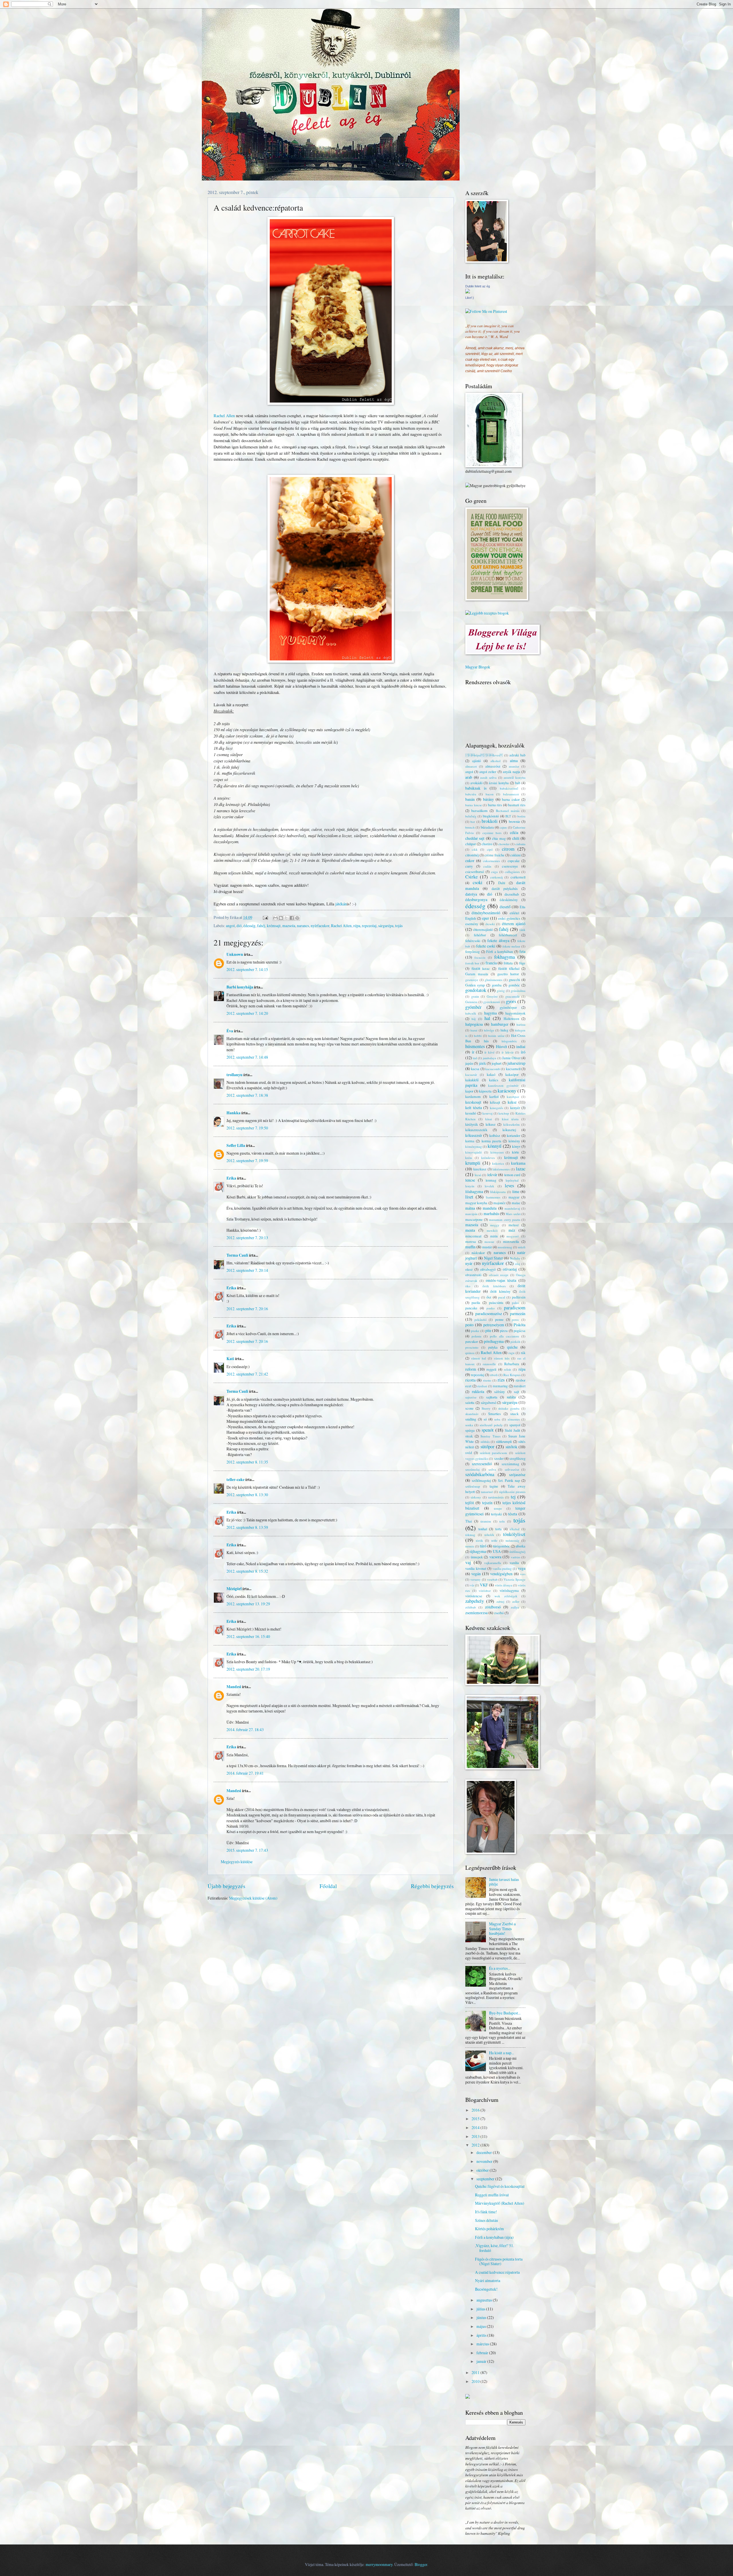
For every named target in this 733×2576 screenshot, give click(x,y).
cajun (503, 827)
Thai (469, 1521)
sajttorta (492, 1397)
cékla (514, 832)
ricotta (470, 1380)
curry (469, 866)
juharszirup (516, 1063)
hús (486, 1041)
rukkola (478, 1391)
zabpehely (475, 1601)
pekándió (481, 1320)
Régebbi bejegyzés (432, 1886)
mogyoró (513, 1236)
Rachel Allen (224, 416)
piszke (475, 1331)
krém (469, 1158)
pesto (469, 1325)
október (483, 2170)
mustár (487, 1247)
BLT (508, 816)
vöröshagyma (509, 1590)
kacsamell (513, 1069)
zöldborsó (493, 1607)
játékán (341, 904)
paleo (516, 1303)
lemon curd (512, 1175)
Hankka (234, 1113)
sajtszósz (471, 1397)
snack (514, 1414)
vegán (476, 1574)
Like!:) (470, 298)
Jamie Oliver (511, 1058)
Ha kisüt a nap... (502, 2053)
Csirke (471, 877)
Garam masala (477, 974)
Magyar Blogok (478, 667)
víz (472, 1585)
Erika (231, 1178)
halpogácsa (474, 1024)
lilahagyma (474, 1191)
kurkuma (518, 1163)
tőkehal (515, 1529)
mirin (494, 1236)
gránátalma (518, 991)
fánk (522, 930)
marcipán (471, 1214)
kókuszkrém (512, 1124)
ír (473, 1052)
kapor (469, 1091)
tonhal (483, 1529)
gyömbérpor (508, 1007)
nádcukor (478, 1253)
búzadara (487, 827)
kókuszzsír (474, 1135)
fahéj (261, 926)
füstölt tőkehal (509, 968)
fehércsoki (473, 941)
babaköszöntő (509, 788)
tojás (399, 926)
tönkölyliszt (514, 1534)
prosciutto (472, 1347)
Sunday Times (490, 1436)
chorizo (487, 844)
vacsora (495, 1557)
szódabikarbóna (480, 1474)
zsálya (515, 1607)
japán (469, 1063)
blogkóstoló (491, 816)
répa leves (484, 755)
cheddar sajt (475, 838)
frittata (508, 963)
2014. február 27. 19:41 (245, 1773)
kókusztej (509, 1130)
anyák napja (512, 772)
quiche (512, 1347)
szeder (499, 1458)
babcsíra (471, 794)
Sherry (486, 1408)
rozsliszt (520, 1386)
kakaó (491, 1074)
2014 (476, 2127)
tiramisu (486, 1521)
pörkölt (515, 1342)
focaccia (480, 957)
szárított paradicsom (494, 1453)
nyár (469, 1263)
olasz (469, 1269)
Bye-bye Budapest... (505, 2013)
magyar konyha (476, 1203)
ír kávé (489, 1052)
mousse (489, 1242)
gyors (511, 1001)
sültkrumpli (504, 1441)
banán (470, 799)
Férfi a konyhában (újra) (494, 2237)
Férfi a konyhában (499, 951)
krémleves (488, 1158)
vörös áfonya (504, 1585)
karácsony (507, 1091)
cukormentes (491, 861)
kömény (514, 1141)
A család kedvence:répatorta (497, 2272)
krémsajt (274, 926)
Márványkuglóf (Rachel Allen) (500, 2203)
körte (516, 1152)
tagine (494, 1486)
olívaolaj (510, 1269)
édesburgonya (476, 899)
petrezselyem (494, 1325)
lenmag (491, 1180)
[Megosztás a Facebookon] (292, 918)
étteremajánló (483, 929)
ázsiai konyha (499, 783)
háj (474, 1019)
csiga (494, 872)
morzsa (471, 1241)
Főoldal (328, 1886)
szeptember (486, 2179)
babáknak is (476, 788)
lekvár (492, 1175)
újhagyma (478, 1551)
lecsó (478, 1175)
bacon (490, 794)
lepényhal (512, 1180)
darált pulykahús (505, 888)
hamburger (500, 1024)
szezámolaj (472, 1469)
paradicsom (515, 1308)
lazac (521, 1169)
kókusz (491, 1124)
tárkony (476, 1497)
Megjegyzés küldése (237, 1862)
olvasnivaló (473, 1275)
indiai (521, 1046)
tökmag (470, 1535)
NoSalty (515, 1258)
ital (475, 1058)
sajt (516, 1392)
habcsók (471, 1013)
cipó (490, 849)
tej (513, 1497)
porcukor (472, 1341)
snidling (471, 1419)
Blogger (421, 2564)
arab (469, 777)
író (523, 1052)
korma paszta (491, 1141)
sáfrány (499, 1392)
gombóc (514, 985)
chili (516, 838)
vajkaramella (493, 1563)
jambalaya (489, 1058)
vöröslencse (474, 1596)
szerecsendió (482, 1464)
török (479, 1540)
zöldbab (471, 1607)
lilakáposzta (498, 1192)
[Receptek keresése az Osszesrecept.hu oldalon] (487, 613)
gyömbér (473, 1007)
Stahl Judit (512, 1430)
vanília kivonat (476, 1568)
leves (509, 1186)
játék (482, 1063)
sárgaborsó (488, 1402)
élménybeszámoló (486, 913)
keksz (512, 1102)
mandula (490, 1208)
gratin (475, 996)
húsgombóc (509, 1041)
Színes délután (486, 2220)
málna (470, 1208)
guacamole (513, 996)
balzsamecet (511, 794)
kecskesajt (473, 1102)
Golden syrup (475, 985)
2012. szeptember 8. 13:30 (247, 1495)
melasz (514, 1225)
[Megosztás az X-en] (286, 918)
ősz (489, 1297)
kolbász (495, 1135)
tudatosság (513, 1540)
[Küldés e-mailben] (275, 918)
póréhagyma (494, 1341)
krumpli (473, 1163)
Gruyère (492, 996)
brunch (470, 827)
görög (501, 991)
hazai (474, 1030)
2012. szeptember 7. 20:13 (247, 1238)
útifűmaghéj (517, 1552)
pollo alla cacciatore (505, 1336)
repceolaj (369, 926)
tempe (498, 1508)
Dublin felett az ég (478, 286)
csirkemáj (496, 877)
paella (476, 1302)
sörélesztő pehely (491, 1425)
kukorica (498, 1163)
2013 (476, 2136)
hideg (504, 1030)
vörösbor (485, 1591)
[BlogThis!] (281, 918)
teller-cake (236, 1480)
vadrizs (516, 1557)
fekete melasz (512, 946)
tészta (513, 1514)
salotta (470, 1402)
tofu (502, 1521)
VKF (484, 1585)
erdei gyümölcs (509, 918)
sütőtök (512, 1447)
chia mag (499, 838)
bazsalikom (479, 811)
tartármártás (496, 1497)
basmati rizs (517, 805)
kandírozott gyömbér (503, 1085)
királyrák (472, 1124)
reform (471, 1369)
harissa (521, 1024)
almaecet (471, 766)
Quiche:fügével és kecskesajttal (500, 2186)
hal (487, 1018)
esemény (472, 924)
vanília (514, 1563)
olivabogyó (488, 1269)
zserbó (499, 1613)
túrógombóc (502, 1546)
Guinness (471, 1002)
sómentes (514, 1419)
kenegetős (496, 1108)
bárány (488, 799)
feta (522, 951)
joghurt (496, 1063)
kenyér (515, 1108)
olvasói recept (499, 1275)
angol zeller (488, 772)
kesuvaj (487, 1113)
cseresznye (510, 866)
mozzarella (511, 1241)
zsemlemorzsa (476, 1613)
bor (473, 822)
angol (230, 926)
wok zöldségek (506, 1596)
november (485, 2161)
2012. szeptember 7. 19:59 (247, 1161)
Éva (230, 1031)
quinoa (470, 1353)
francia (491, 963)
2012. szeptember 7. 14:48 (247, 1057)
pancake (471, 1308)
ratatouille (489, 1364)
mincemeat (473, 1236)
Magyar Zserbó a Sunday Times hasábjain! (502, 1928)
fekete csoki (486, 946)
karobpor (513, 1097)
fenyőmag (472, 951)
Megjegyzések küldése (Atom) (253, 1898)
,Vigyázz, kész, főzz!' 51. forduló (494, 2248)
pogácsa (520, 1331)
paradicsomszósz (489, 1313)
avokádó (476, 783)
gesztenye (472, 980)
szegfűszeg (517, 1458)
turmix (470, 1546)
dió (239, 926)
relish (508, 1369)
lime (516, 1191)
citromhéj (472, 855)
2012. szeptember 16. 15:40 (248, 1636)
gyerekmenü (492, 1002)
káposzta (485, 1091)
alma (514, 761)
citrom (508, 849)
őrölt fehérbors (494, 1286)
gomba (497, 985)
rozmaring (500, 1386)
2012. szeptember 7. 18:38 (247, 1095)
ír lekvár (508, 1052)
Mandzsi (234, 1687)
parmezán (518, 1313)
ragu (512, 1353)
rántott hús (502, 1358)
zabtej (500, 1601)
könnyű (494, 1146)
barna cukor (511, 799)
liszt (469, 1197)
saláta (511, 1397)
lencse (470, 1180)
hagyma (490, 1013)
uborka (521, 1546)
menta (470, 1230)
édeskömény (509, 900)
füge (522, 963)
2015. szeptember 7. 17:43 (247, 1850)
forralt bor (472, 963)
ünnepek (477, 1557)
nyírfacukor (320, 926)
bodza (521, 816)
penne (499, 1319)
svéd (469, 1453)
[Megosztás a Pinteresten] (297, 918)
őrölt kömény (500, 1291)
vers (523, 1574)
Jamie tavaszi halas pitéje (504, 1882)
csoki (478, 882)
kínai (489, 1119)
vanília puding (502, 1568)
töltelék (489, 1535)
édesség (249, 926)
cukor (470, 861)
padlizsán (519, 1297)
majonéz (499, 1203)
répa (357, 926)
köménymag (474, 1146)
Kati (230, 1359)
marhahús (491, 1214)
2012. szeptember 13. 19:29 (248, 1604)
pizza (504, 1331)
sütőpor (487, 1447)
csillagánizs (512, 872)
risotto (487, 1380)
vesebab (492, 1579)
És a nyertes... (500, 1968)
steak (469, 1436)
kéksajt (495, 1102)
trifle (494, 1540)
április (482, 2335)
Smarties (494, 1414)
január (482, 2361)
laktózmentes (501, 1169)
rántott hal (479, 1358)
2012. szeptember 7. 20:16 (247, 1309)
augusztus (485, 2300)
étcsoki (490, 924)
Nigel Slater (493, 1258)
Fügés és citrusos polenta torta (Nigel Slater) (499, 2261)
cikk (475, 849)
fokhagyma (505, 957)
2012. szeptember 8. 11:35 (247, 1462)
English (471, 918)
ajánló (476, 761)
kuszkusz (480, 1169)
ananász (514, 766)
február (483, 2353)
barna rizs (495, 805)
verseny (476, 1579)
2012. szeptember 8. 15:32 (247, 1571)
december (485, 2152)
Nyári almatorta (488, 2280)
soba (497, 1419)
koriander (514, 1135)
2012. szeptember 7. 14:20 (247, 1013)
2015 (476, 2119)
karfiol (494, 1096)
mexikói (492, 1230)
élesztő (505, 907)
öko (468, 1286)
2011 (476, 2372)
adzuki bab (517, 755)
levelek (489, 1186)
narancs (303, 926)
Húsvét (502, 1046)
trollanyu (235, 1075)
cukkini (515, 855)
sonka (469, 1425)
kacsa (475, 1069)
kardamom (473, 1096)
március (483, 2344)
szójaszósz (517, 1475)
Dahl (502, 883)
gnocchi (514, 980)
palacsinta (496, 1302)
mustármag (505, 1247)
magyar (514, 1197)
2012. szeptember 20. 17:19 (248, 1669)
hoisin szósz (496, 1036)
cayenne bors (492, 833)
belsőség (471, 816)
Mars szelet (513, 1214)
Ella (523, 907)
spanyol (515, 1425)
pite (488, 1330)
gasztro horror (508, 974)
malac (516, 1203)
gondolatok (476, 990)
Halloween (511, 1019)
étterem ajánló (514, 924)
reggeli (491, 1369)
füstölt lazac (481, 968)
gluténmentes (493, 980)
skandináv (472, 1414)
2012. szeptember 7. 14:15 (247, 969)
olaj (518, 1264)
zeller (516, 1601)
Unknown (235, 954)
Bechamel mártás (508, 811)
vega (522, 1568)
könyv (516, 1146)
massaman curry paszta (505, 1220)
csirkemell (518, 877)
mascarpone (474, 1219)
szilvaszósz (512, 1469)
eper (486, 918)
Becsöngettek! (486, 2289)
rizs (501, 1380)
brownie (515, 821)
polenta (476, 1336)
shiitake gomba (509, 1408)
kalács (494, 1080)
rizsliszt (482, 1386)
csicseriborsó (475, 872)
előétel (514, 913)
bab (518, 783)
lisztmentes (493, 1197)
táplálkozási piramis (512, 1492)
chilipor (471, 844)
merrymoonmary (379, 2564)
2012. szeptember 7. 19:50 (247, 1128)
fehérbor (480, 935)
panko (491, 1308)
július (481, 2309)
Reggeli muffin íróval (492, 2195)
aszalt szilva (488, 777)
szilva (492, 1469)
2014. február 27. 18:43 (245, 1730)
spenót (488, 1430)
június (482, 2317)
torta (498, 1529)
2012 (476, 2145)
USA (497, 1551)
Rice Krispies (512, 1375)
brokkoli (490, 821)
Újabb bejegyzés (226, 1886)
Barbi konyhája (240, 987)
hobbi (478, 1036)
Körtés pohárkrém (489, 2229)
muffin (470, 1247)
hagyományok (515, 1013)
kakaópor (512, 1074)
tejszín (487, 1503)
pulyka (493, 1347)
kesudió (471, 1113)
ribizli (494, 1375)
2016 (476, 2110)
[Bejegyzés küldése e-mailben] (265, 917)
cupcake (514, 861)
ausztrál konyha (515, 777)
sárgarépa (386, 926)
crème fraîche (494, 855)
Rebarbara (512, 1364)
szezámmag (510, 1464)
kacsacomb (493, 1069)
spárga (470, 1430)
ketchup (504, 1113)
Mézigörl (234, 1589)
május (482, 2326)
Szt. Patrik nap (509, 1480)
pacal (502, 1297)
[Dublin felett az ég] (468, 292)
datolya (471, 894)
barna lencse (474, 805)
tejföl (470, 1503)
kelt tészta (474, 1107)
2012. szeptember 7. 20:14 (247, 1270)
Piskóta (520, 1325)
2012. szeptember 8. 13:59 (247, 1527)
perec (516, 1320)
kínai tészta (510, 1119)
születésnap (473, 1486)
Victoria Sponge (515, 1579)
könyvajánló (474, 1152)
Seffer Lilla (236, 1145)
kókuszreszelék (476, 1130)
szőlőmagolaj (481, 1480)
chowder (504, 844)
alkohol (495, 761)
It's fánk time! (486, 2212)
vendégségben (501, 1574)
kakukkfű (472, 1080)
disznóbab (512, 894)
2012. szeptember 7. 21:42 (247, 1374)
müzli (522, 1247)
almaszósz (493, 766)
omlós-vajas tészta (501, 1280)
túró (483, 1546)
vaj (468, 1562)
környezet (497, 1152)
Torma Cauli (237, 1255)
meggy (495, 1225)
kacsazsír (471, 1075)
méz (512, 1230)
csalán (487, 866)
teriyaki (496, 1514)
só (485, 1419)
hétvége (489, 1030)
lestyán (470, 1186)
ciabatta (520, 844)
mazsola (289, 926)
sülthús (485, 1442)
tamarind (487, 1492)
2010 (476, 2381)
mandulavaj (512, 1208)
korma (470, 1141)
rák (523, 1353)
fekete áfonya (498, 940)
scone (469, 1408)
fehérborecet (508, 935)
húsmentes (475, 1046)
